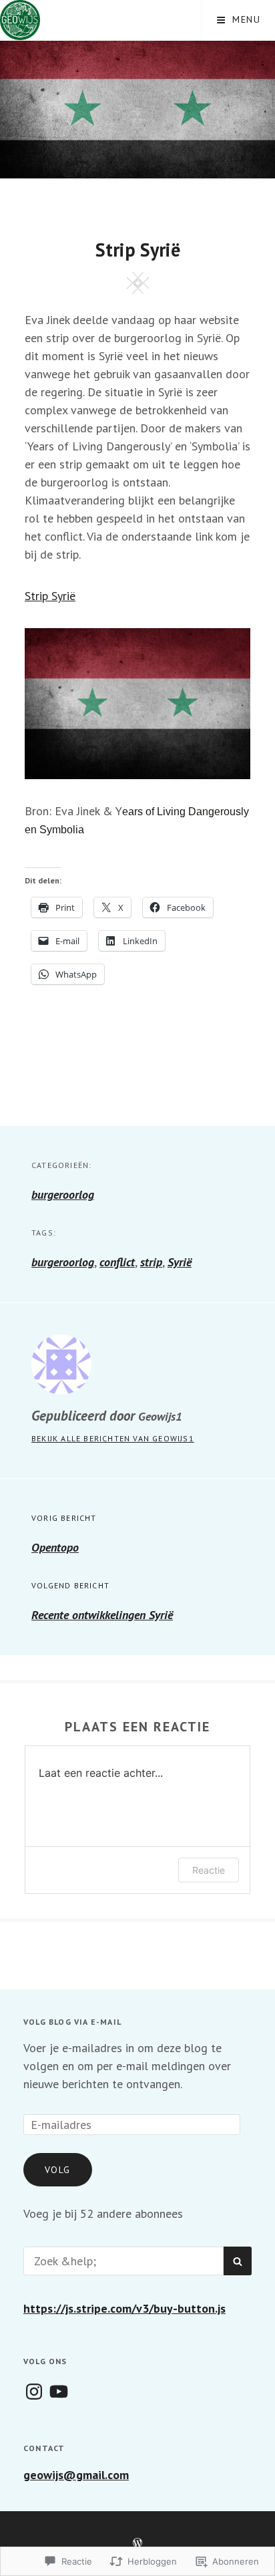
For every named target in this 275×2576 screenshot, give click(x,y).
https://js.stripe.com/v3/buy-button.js (124, 2308)
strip (151, 1262)
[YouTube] (59, 2392)
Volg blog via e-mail (72, 2022)
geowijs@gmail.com (76, 2475)
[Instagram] (34, 2392)
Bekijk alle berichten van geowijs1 (113, 1438)
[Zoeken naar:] (123, 2261)
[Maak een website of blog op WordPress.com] (137, 2543)
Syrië (180, 1262)
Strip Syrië (50, 596)
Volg (58, 2170)
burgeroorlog (63, 1194)
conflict (117, 1262)
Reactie (209, 1870)
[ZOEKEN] (238, 2261)
